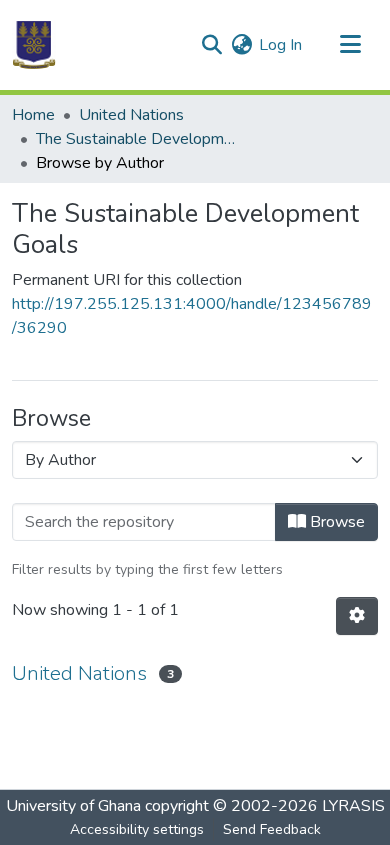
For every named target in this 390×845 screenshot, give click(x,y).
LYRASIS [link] (353, 806)
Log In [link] (280, 45)
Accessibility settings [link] (137, 829)
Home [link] (33, 115)
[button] (34, 45)
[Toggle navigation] (350, 45)
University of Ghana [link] (73, 806)
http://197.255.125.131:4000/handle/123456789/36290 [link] (192, 316)
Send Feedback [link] (272, 829)
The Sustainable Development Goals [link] (136, 139)
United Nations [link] (131, 115)
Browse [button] (335, 522)
